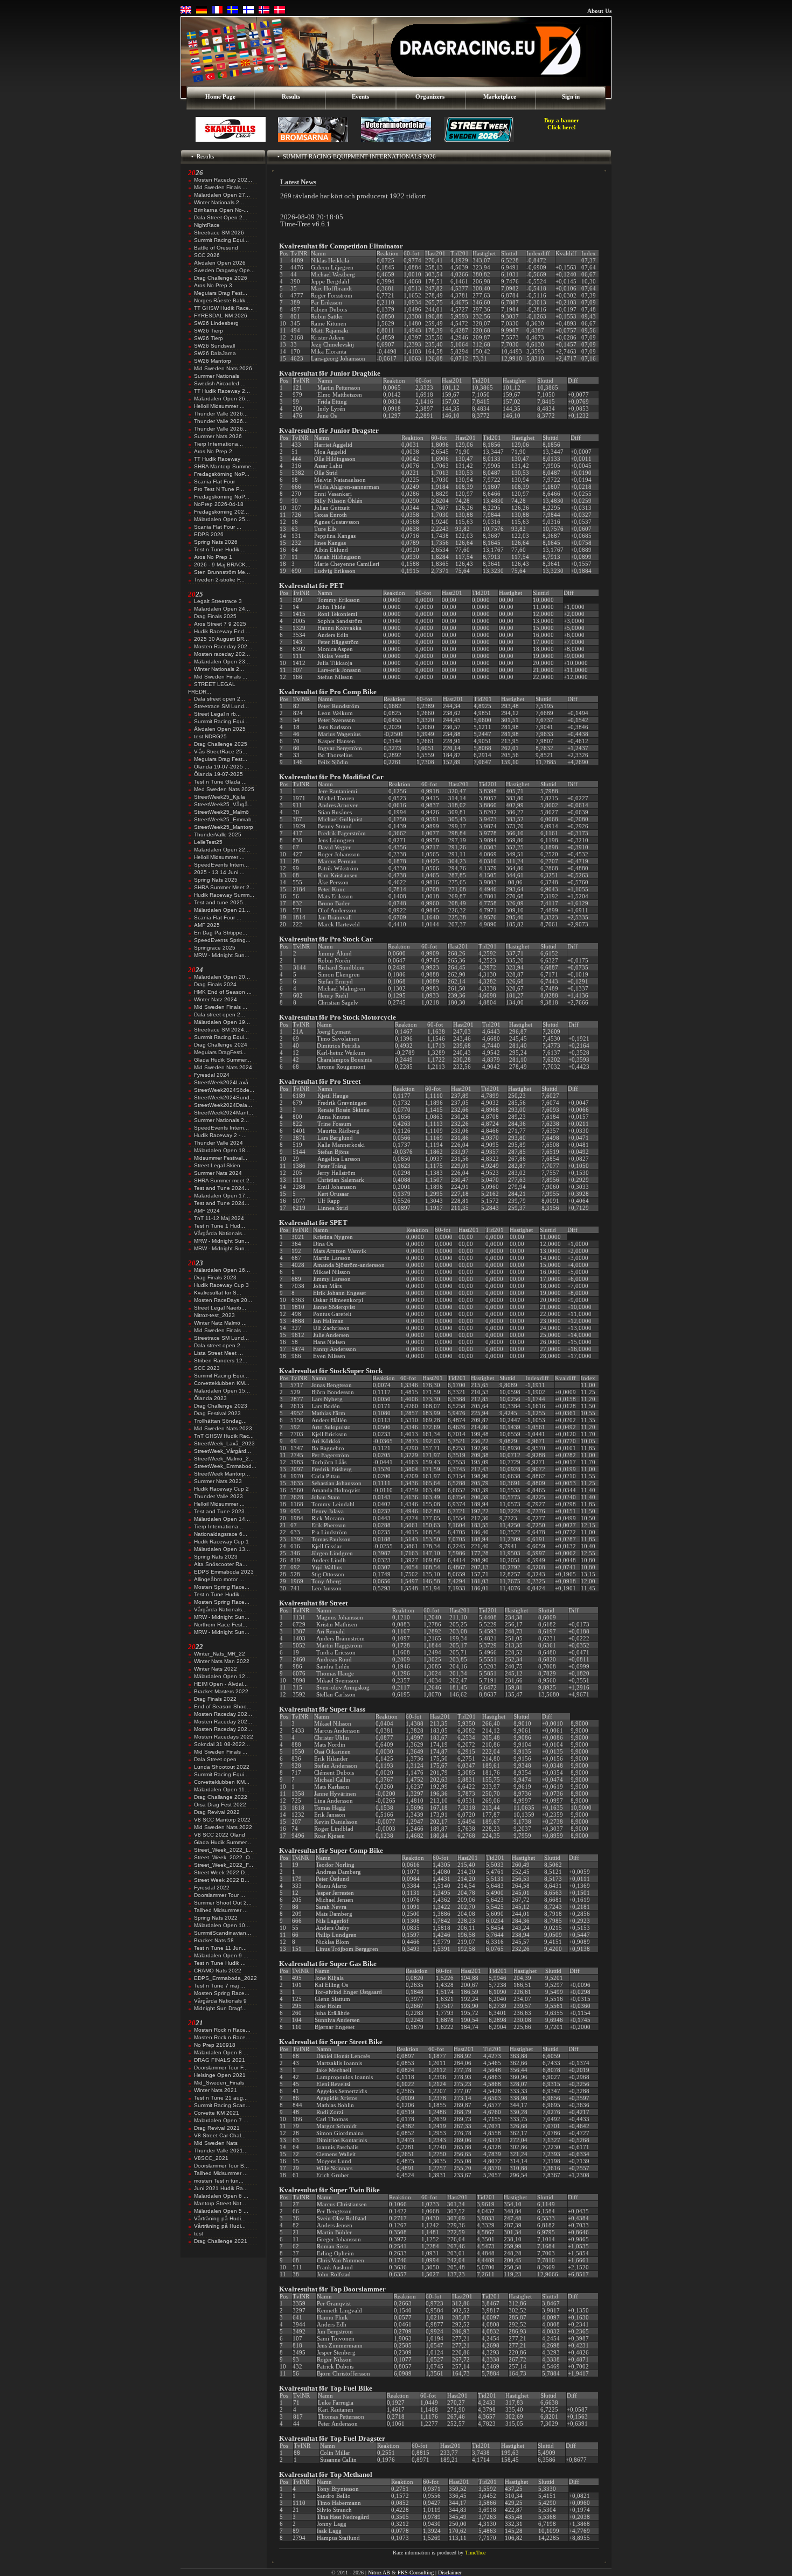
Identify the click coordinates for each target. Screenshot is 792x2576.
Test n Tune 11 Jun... (220, 1948)
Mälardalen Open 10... (222, 1925)
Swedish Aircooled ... (220, 383)
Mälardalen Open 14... (222, 1519)
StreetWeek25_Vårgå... (223, 804)
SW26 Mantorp (213, 361)
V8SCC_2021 (211, 2158)
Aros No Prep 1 (213, 557)
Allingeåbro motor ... (219, 1579)
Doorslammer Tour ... (220, 1895)
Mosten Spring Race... (222, 1587)
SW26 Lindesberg (216, 323)
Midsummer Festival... (221, 1158)
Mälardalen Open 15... (222, 1391)
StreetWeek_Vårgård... (223, 1451)
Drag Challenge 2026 (221, 278)
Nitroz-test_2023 (214, 1315)
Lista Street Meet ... (218, 1353)
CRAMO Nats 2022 (218, 1971)
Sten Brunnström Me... (222, 572)
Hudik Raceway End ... (222, 631)
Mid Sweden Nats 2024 (223, 1067)
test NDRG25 (210, 736)
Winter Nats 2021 (216, 2090)
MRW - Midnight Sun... (222, 955)
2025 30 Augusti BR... (221, 639)
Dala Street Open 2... (221, 217)
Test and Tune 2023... (222, 1511)
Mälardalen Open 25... (222, 519)
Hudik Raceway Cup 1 (221, 1542)
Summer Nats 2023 (218, 1481)
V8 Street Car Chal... (220, 2135)
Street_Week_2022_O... (224, 1857)
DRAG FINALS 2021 (220, 2060)
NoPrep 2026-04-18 (219, 504)
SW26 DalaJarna (215, 353)
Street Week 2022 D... (222, 1872)
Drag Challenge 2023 (221, 1406)
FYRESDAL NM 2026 (221, 316)
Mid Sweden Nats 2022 (223, 1827)
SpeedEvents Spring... (222, 940)
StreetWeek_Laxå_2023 (224, 1443)
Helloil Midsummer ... (219, 406)
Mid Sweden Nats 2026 (223, 368)
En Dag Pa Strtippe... (221, 933)
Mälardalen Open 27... (222, 195)
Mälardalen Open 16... (222, 1270)
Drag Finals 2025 (215, 616)
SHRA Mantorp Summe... (225, 466)
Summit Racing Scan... (222, 2105)
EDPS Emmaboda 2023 (224, 1572)
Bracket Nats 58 (214, 1940)
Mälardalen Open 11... (222, 1789)
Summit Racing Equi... (221, 240)
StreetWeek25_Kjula (220, 797)
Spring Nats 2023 (216, 1557)
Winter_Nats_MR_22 (220, 1654)
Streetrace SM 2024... (221, 1030)
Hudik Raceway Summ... (224, 895)
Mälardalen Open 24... (222, 609)
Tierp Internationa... (218, 444)
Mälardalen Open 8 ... (221, 2052)
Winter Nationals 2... (219, 202)
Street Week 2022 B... (222, 1880)
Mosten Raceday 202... (223, 180)
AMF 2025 (207, 925)
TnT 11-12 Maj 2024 (219, 1218)
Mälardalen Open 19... (222, 1022)
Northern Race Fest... (221, 1625)
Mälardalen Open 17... (222, 1196)
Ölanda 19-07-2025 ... (222, 767)
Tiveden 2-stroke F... (219, 580)
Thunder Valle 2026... (221, 414)
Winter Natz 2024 (216, 999)
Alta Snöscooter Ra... (221, 1564)
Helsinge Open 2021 (220, 2075)
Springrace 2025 (215, 948)
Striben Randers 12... (221, 1360)
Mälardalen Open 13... (222, 1549)
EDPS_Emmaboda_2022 (225, 1978)
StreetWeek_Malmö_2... (224, 1459)
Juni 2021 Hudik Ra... (221, 2188)
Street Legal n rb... (217, 714)
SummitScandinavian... (223, 1933)
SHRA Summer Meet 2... (224, 887)
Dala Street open (215, 1759)
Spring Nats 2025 (216, 880)
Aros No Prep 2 (213, 451)
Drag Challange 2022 (221, 1797)
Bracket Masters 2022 (221, 1691)
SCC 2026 (207, 255)
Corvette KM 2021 (217, 2113)
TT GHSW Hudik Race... (224, 308)
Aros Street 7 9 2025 (220, 624)
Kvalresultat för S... (218, 1293)
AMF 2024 (207, 1211)
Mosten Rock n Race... (222, 2030)
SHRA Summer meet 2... (224, 1180)
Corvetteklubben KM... (222, 1383)
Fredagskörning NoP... (222, 474)
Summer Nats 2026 (218, 436)
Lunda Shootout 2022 (222, 1767)
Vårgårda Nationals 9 (220, 2001)
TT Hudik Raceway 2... (222, 391)
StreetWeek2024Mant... (224, 1113)
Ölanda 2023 (210, 1398)
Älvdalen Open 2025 (220, 729)
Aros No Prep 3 (213, 285)
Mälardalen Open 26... (222, 399)
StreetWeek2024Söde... (224, 1090)
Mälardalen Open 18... (222, 1150)
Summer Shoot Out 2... (223, 1903)
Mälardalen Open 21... (222, 910)
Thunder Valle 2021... (221, 2151)
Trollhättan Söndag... (220, 1421)
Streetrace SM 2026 (219, 233)
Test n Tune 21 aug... (221, 2098)
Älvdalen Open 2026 (220, 263)
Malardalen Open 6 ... (221, 2196)
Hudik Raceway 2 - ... (220, 1135)
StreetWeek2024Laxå (221, 1082)
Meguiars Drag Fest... (221, 293)
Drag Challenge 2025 (221, 744)
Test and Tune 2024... (222, 1188)
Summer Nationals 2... (221, 1120)
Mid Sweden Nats (216, 2143)
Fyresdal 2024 (212, 1075)
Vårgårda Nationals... (220, 1233)
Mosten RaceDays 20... (223, 1300)
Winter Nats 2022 (216, 1669)
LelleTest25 (208, 842)
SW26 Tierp (209, 331)
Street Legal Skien (217, 1165)
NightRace (207, 225)
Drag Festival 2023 (217, 1413)
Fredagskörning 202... (221, 512)
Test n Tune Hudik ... (220, 549)
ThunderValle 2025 (218, 835)
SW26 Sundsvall (214, 346)
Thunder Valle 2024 (218, 1143)
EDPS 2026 (209, 534)
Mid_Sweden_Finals (219, 2083)
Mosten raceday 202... (222, 654)
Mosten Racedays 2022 (224, 1737)
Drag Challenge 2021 (221, 2241)
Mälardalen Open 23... (222, 662)
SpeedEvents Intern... (221, 865)
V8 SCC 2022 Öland (220, 1835)
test (199, 2234)
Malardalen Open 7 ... (221, 2120)
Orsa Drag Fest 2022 (220, 1805)
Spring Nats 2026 (216, 542)
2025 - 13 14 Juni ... (219, 872)
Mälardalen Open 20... (222, 977)
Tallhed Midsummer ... (221, 1910)
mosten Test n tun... (219, 2181)
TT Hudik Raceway (217, 459)
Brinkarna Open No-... (221, 210)
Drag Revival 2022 (217, 1812)
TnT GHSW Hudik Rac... (224, 1436)
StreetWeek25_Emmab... (225, 819)
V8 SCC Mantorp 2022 (222, 1820)
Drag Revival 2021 (217, 2128)
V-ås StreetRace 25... (221, 752)
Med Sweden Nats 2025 (224, 789)
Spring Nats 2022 (216, 1918)
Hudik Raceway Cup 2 (221, 1489)
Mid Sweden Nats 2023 (223, 1428)
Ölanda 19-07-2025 (218, 774)
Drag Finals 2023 (215, 1277)
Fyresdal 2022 (212, 1888)
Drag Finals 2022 (215, 1699)
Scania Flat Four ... (218, 527)
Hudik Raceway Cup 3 (221, 1285)
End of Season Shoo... (223, 1706)
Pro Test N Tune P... (219, 489)
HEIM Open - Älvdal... (221, 1684)
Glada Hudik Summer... (223, 1060)
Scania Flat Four (214, 482)
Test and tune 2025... (221, 902)
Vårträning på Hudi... (220, 2218)
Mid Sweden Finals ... (221, 187)
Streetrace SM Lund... (221, 706)
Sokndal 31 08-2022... (222, 1744)
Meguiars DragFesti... (220, 1052)
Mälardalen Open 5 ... (221, 2211)
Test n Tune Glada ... (220, 782)
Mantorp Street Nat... (220, 2203)
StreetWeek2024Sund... (224, 1097)
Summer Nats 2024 (218, 1173)
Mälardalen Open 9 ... (221, 1955)
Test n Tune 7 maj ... (220, 1986)
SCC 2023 (207, 1368)
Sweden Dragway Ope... (224, 270)
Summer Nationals (217, 376)
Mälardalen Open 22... (222, 850)
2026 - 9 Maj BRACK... (222, 565)
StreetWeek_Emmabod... (225, 1466)
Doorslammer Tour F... (221, 2068)
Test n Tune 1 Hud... (220, 1226)
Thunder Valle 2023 (218, 1496)
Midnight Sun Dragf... (220, 2008)
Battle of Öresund (216, 248)
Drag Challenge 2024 (221, 1045)
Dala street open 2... (220, 699)
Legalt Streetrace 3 (218, 601)
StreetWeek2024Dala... (223, 1105)
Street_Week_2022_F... (224, 1865)
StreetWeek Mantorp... (222, 1474)
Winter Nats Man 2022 (222, 1661)
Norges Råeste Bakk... (222, 300)
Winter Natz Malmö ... (220, 1323)
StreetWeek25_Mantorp (224, 827)
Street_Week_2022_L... (224, 1850)
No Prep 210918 (215, 2045)
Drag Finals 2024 (215, 984)
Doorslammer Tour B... (221, 2166)
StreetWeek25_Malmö (221, 812)
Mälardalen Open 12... (222, 1676)
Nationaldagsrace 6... (221, 1534)
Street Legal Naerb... (220, 1308)
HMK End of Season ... (223, 992)
